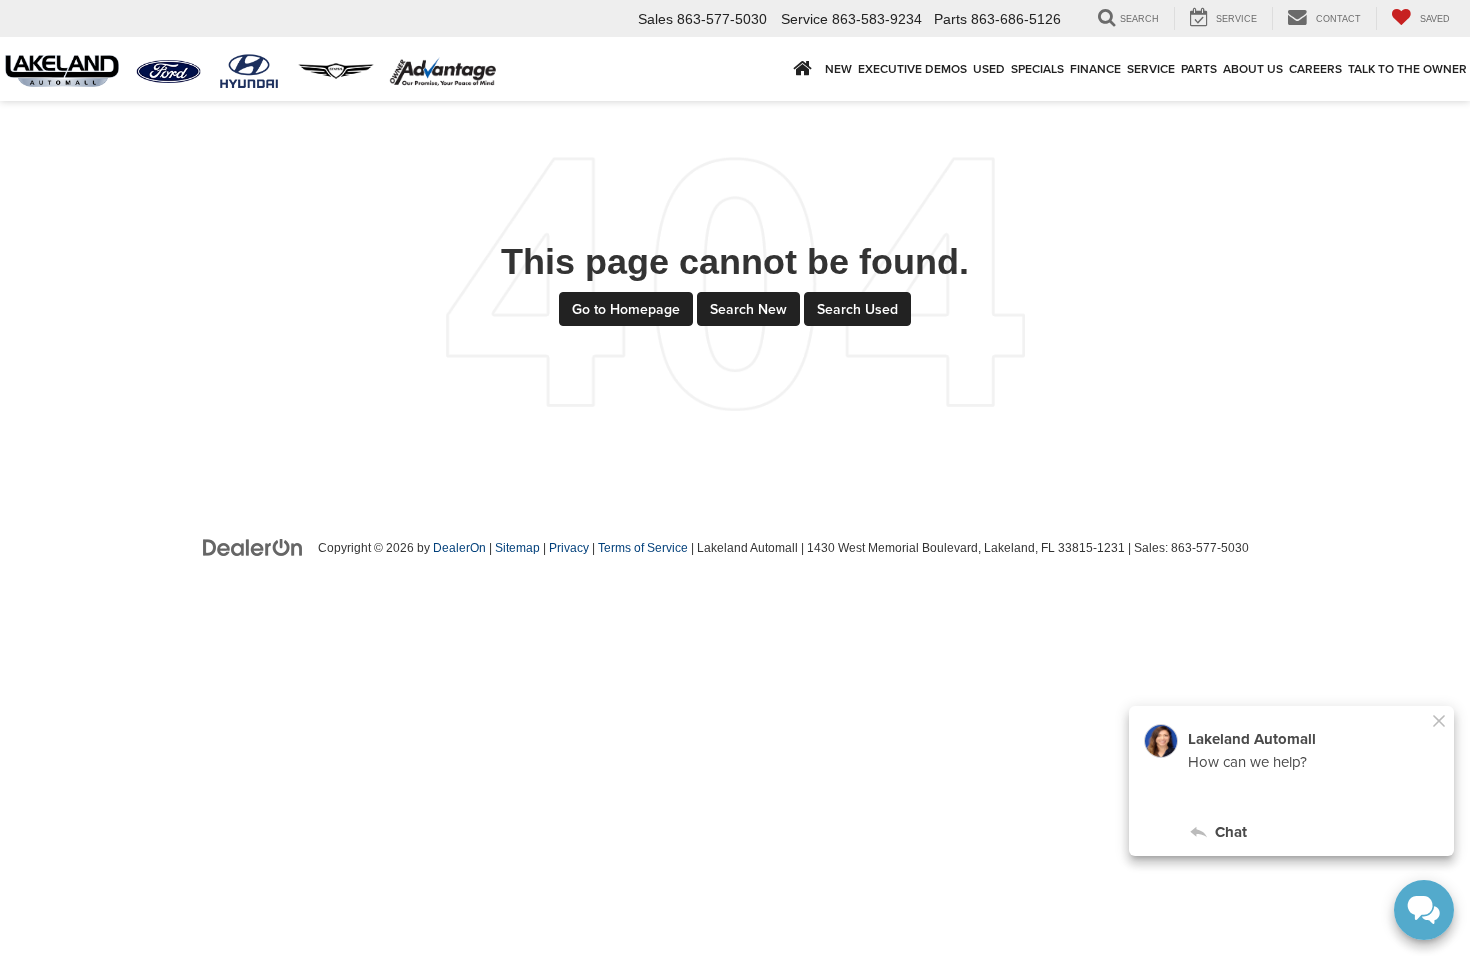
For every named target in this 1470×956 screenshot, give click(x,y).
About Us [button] (1253, 68)
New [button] (838, 68)
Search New (748, 309)
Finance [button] (1095, 68)
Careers (1315, 68)
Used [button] (989, 68)
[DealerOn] (253, 547)
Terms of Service (643, 548)
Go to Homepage (626, 309)
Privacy (569, 548)
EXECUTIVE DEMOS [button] (912, 68)
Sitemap (517, 548)
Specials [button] (1037, 68)
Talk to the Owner (1407, 68)
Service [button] (1151, 68)
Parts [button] (1199, 68)
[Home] (802, 68)
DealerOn (459, 548)
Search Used (857, 309)
